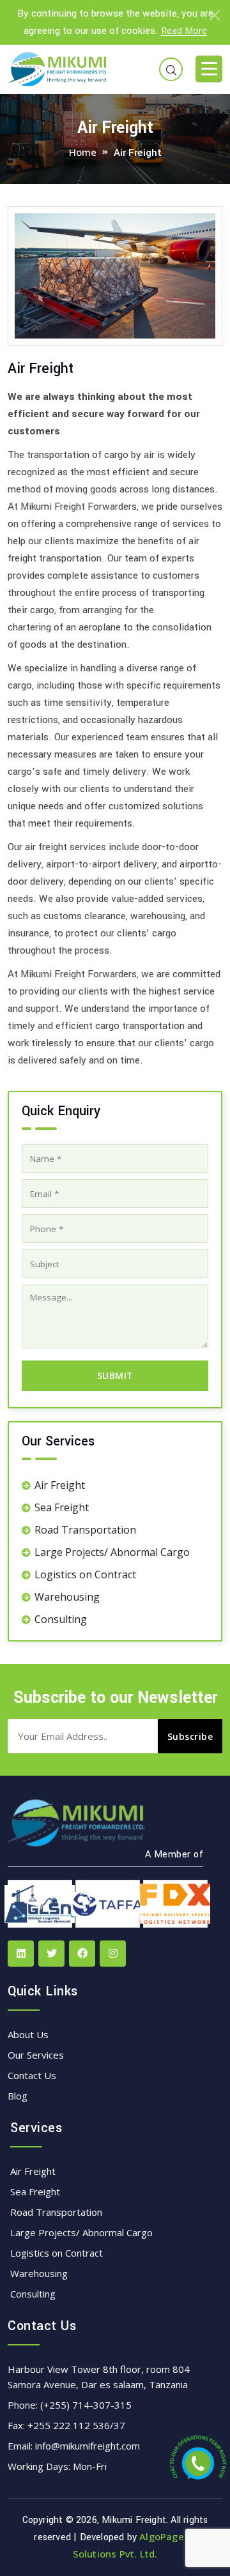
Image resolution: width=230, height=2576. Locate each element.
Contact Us (32, 2075)
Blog (18, 2096)
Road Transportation (85, 1530)
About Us (28, 2034)
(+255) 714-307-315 (86, 2405)
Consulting (61, 1619)
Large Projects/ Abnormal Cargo (112, 1552)
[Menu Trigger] (209, 69)
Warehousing (67, 1597)
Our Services (36, 2055)
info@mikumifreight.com (88, 2446)
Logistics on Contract (85, 1574)
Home (83, 152)
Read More (184, 30)
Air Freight (60, 1485)
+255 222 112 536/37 (76, 2425)
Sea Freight (62, 1507)
